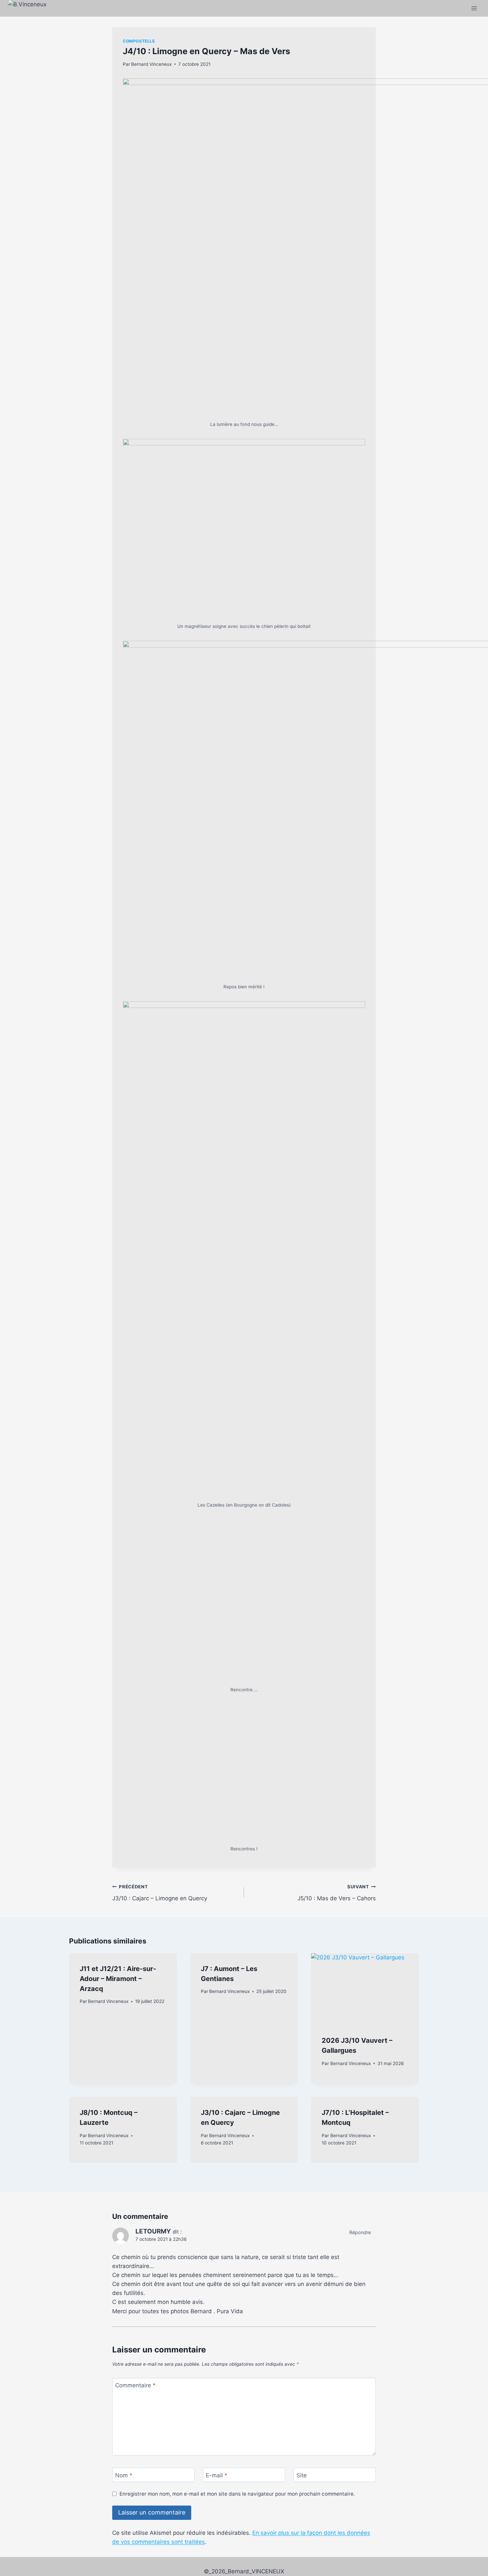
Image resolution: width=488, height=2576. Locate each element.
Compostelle (139, 41)
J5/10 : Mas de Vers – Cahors (337, 2227)
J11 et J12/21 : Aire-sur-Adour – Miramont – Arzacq (118, 2313)
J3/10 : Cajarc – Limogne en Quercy (160, 2227)
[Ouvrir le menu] (474, 8)
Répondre (360, 2566)
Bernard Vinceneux (151, 64)
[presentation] (365, 2323)
